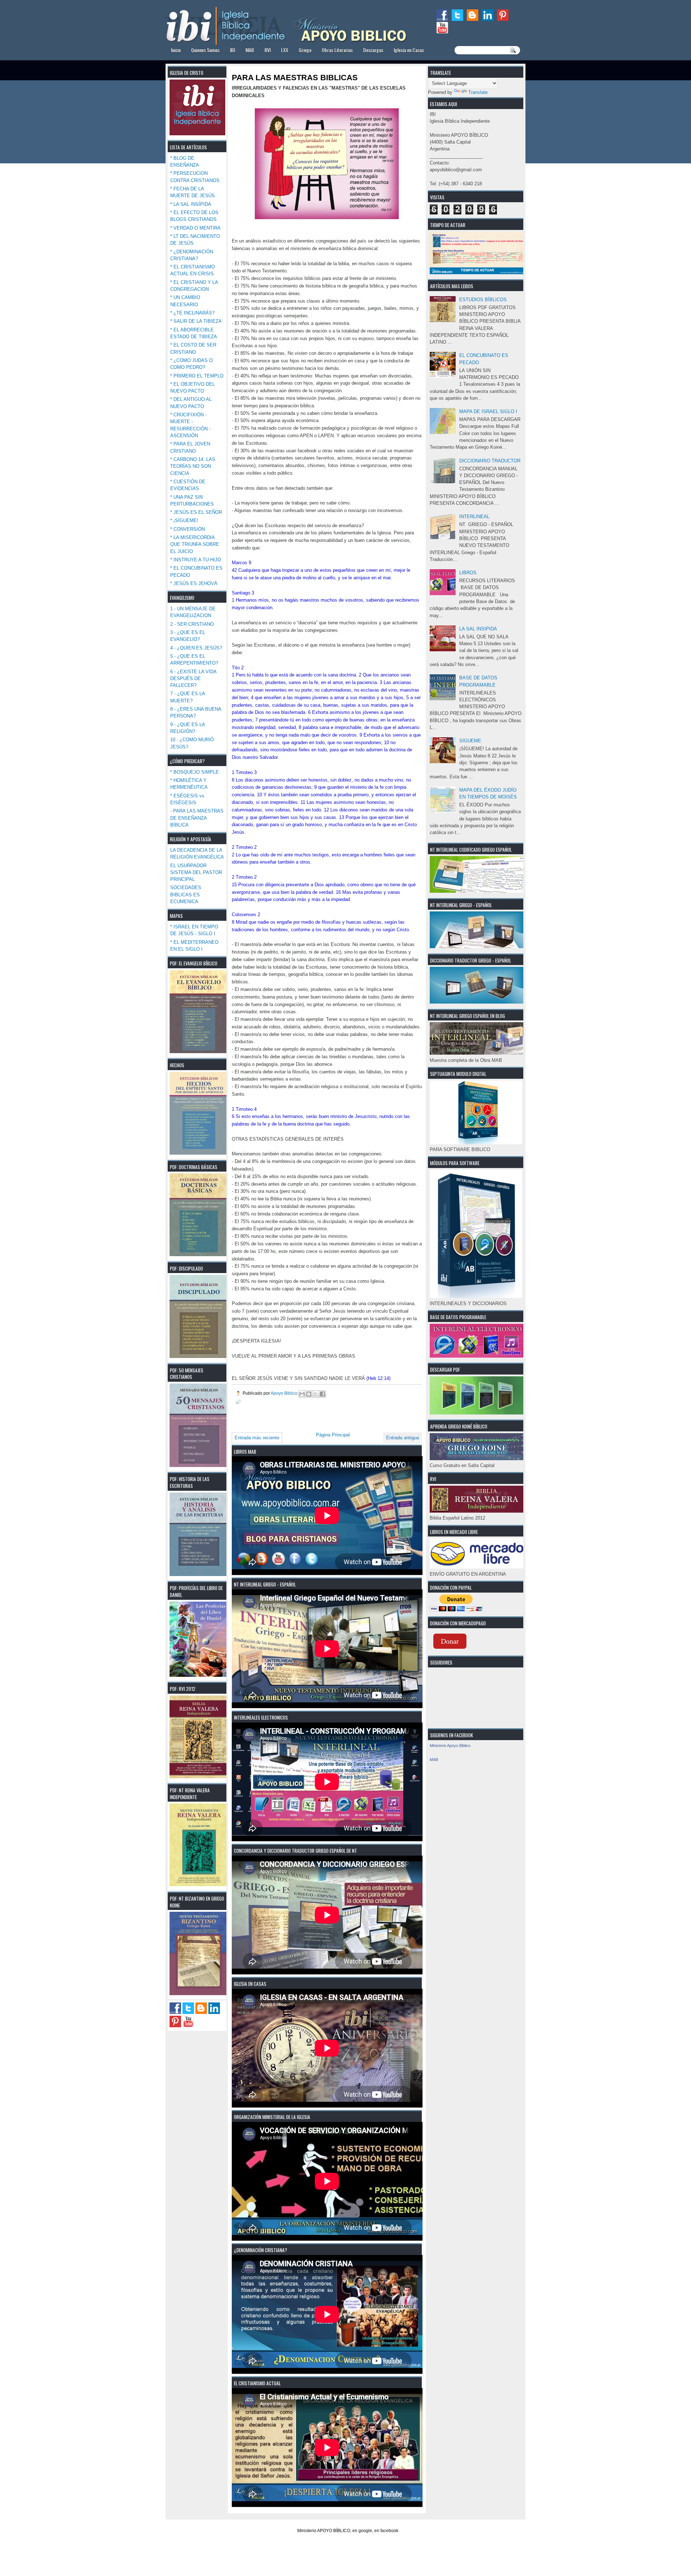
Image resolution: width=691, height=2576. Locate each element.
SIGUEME (470, 741)
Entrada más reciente (257, 1438)
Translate (478, 92)
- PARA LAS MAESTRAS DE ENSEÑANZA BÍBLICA (197, 818)
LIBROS (468, 573)
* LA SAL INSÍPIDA (191, 204)
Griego (305, 50)
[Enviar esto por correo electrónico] (302, 1394)
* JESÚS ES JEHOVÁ (194, 583)
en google (362, 2531)
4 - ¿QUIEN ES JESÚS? (196, 648)
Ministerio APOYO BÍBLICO (324, 2531)
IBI (232, 50)
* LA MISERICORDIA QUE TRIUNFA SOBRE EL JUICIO (195, 544)
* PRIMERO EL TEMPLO (197, 376)
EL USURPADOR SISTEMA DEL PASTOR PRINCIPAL (196, 873)
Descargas (373, 50)
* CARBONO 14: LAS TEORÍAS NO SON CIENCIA (193, 466)
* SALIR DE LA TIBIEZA (196, 321)
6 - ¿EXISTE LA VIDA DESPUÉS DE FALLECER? (193, 679)
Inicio (176, 50)
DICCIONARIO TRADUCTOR (490, 461)
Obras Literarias (337, 50)
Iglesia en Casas (409, 50)
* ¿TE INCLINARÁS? (192, 313)
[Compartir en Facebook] (322, 1394)
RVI (268, 50)
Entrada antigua (403, 1438)
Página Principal (333, 1435)
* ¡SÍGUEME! (184, 520)
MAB (250, 50)
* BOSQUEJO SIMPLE (195, 772)
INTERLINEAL (474, 517)
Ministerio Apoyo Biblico (450, 1746)
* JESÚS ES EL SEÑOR (196, 512)
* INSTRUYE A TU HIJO (196, 560)
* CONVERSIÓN (188, 529)
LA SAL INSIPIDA (478, 629)
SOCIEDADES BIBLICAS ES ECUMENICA (186, 895)
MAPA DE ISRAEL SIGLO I (488, 411)
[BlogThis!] (309, 1394)
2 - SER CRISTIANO (192, 624)
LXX (285, 50)
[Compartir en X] (316, 1394)
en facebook (386, 2531)
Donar (450, 1641)
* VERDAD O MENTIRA (195, 228)
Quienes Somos (205, 50)
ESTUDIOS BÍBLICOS (483, 300)
